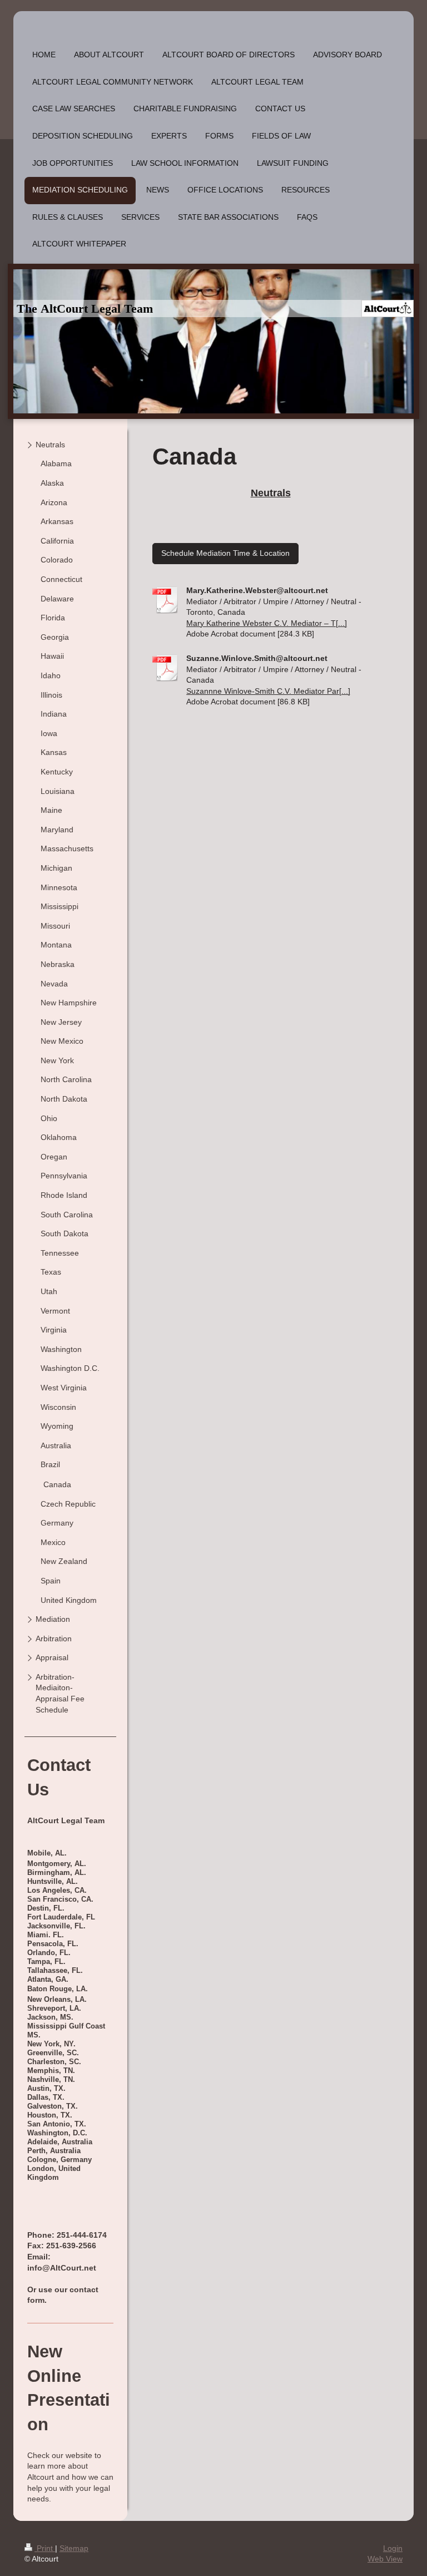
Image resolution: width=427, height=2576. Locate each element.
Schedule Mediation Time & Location (225, 553)
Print (45, 2548)
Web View (385, 2559)
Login (393, 2548)
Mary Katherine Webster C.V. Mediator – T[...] (267, 623)
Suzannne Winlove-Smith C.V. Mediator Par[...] (268, 691)
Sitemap (74, 2548)
